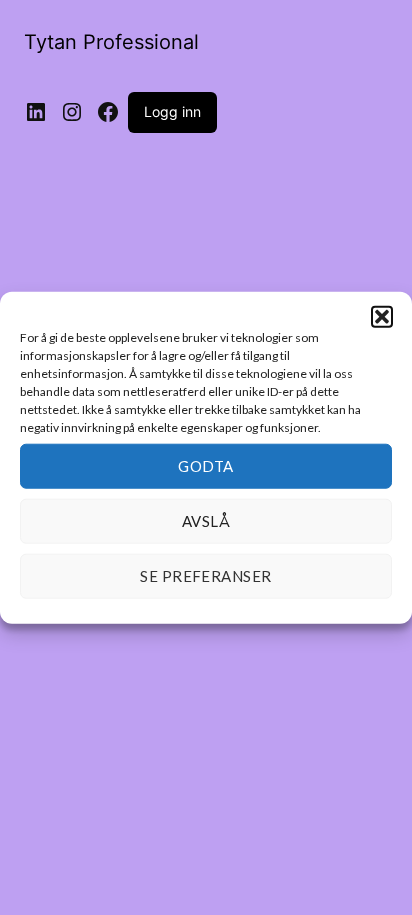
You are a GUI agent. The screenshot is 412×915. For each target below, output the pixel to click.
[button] (382, 316)
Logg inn (172, 111)
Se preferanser (205, 576)
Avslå (206, 521)
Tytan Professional (111, 42)
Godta (205, 466)
